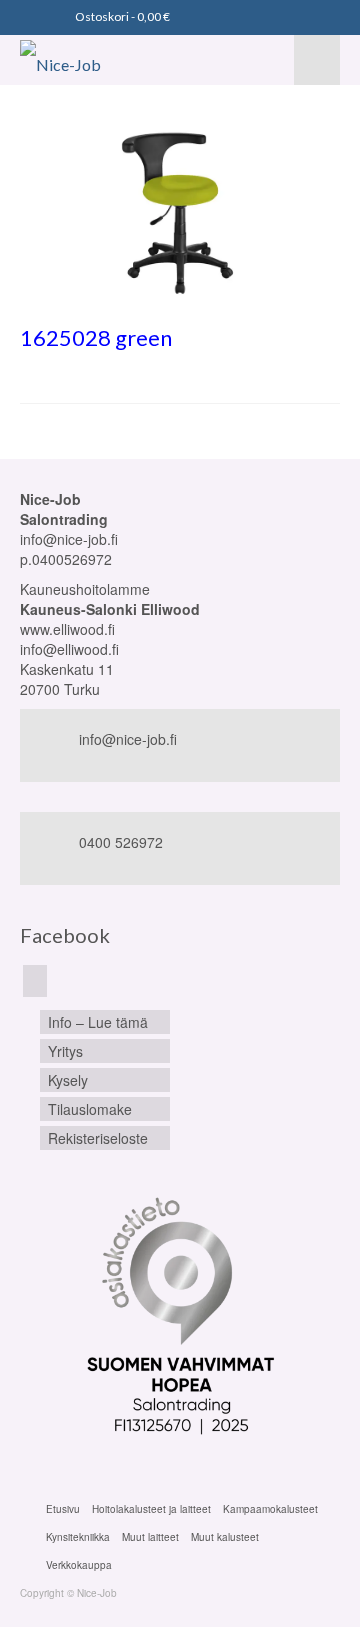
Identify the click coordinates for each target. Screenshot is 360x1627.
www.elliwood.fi (67, 629)
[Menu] (317, 60)
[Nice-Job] (92, 60)
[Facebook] (35, 981)
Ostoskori (121, 16)
